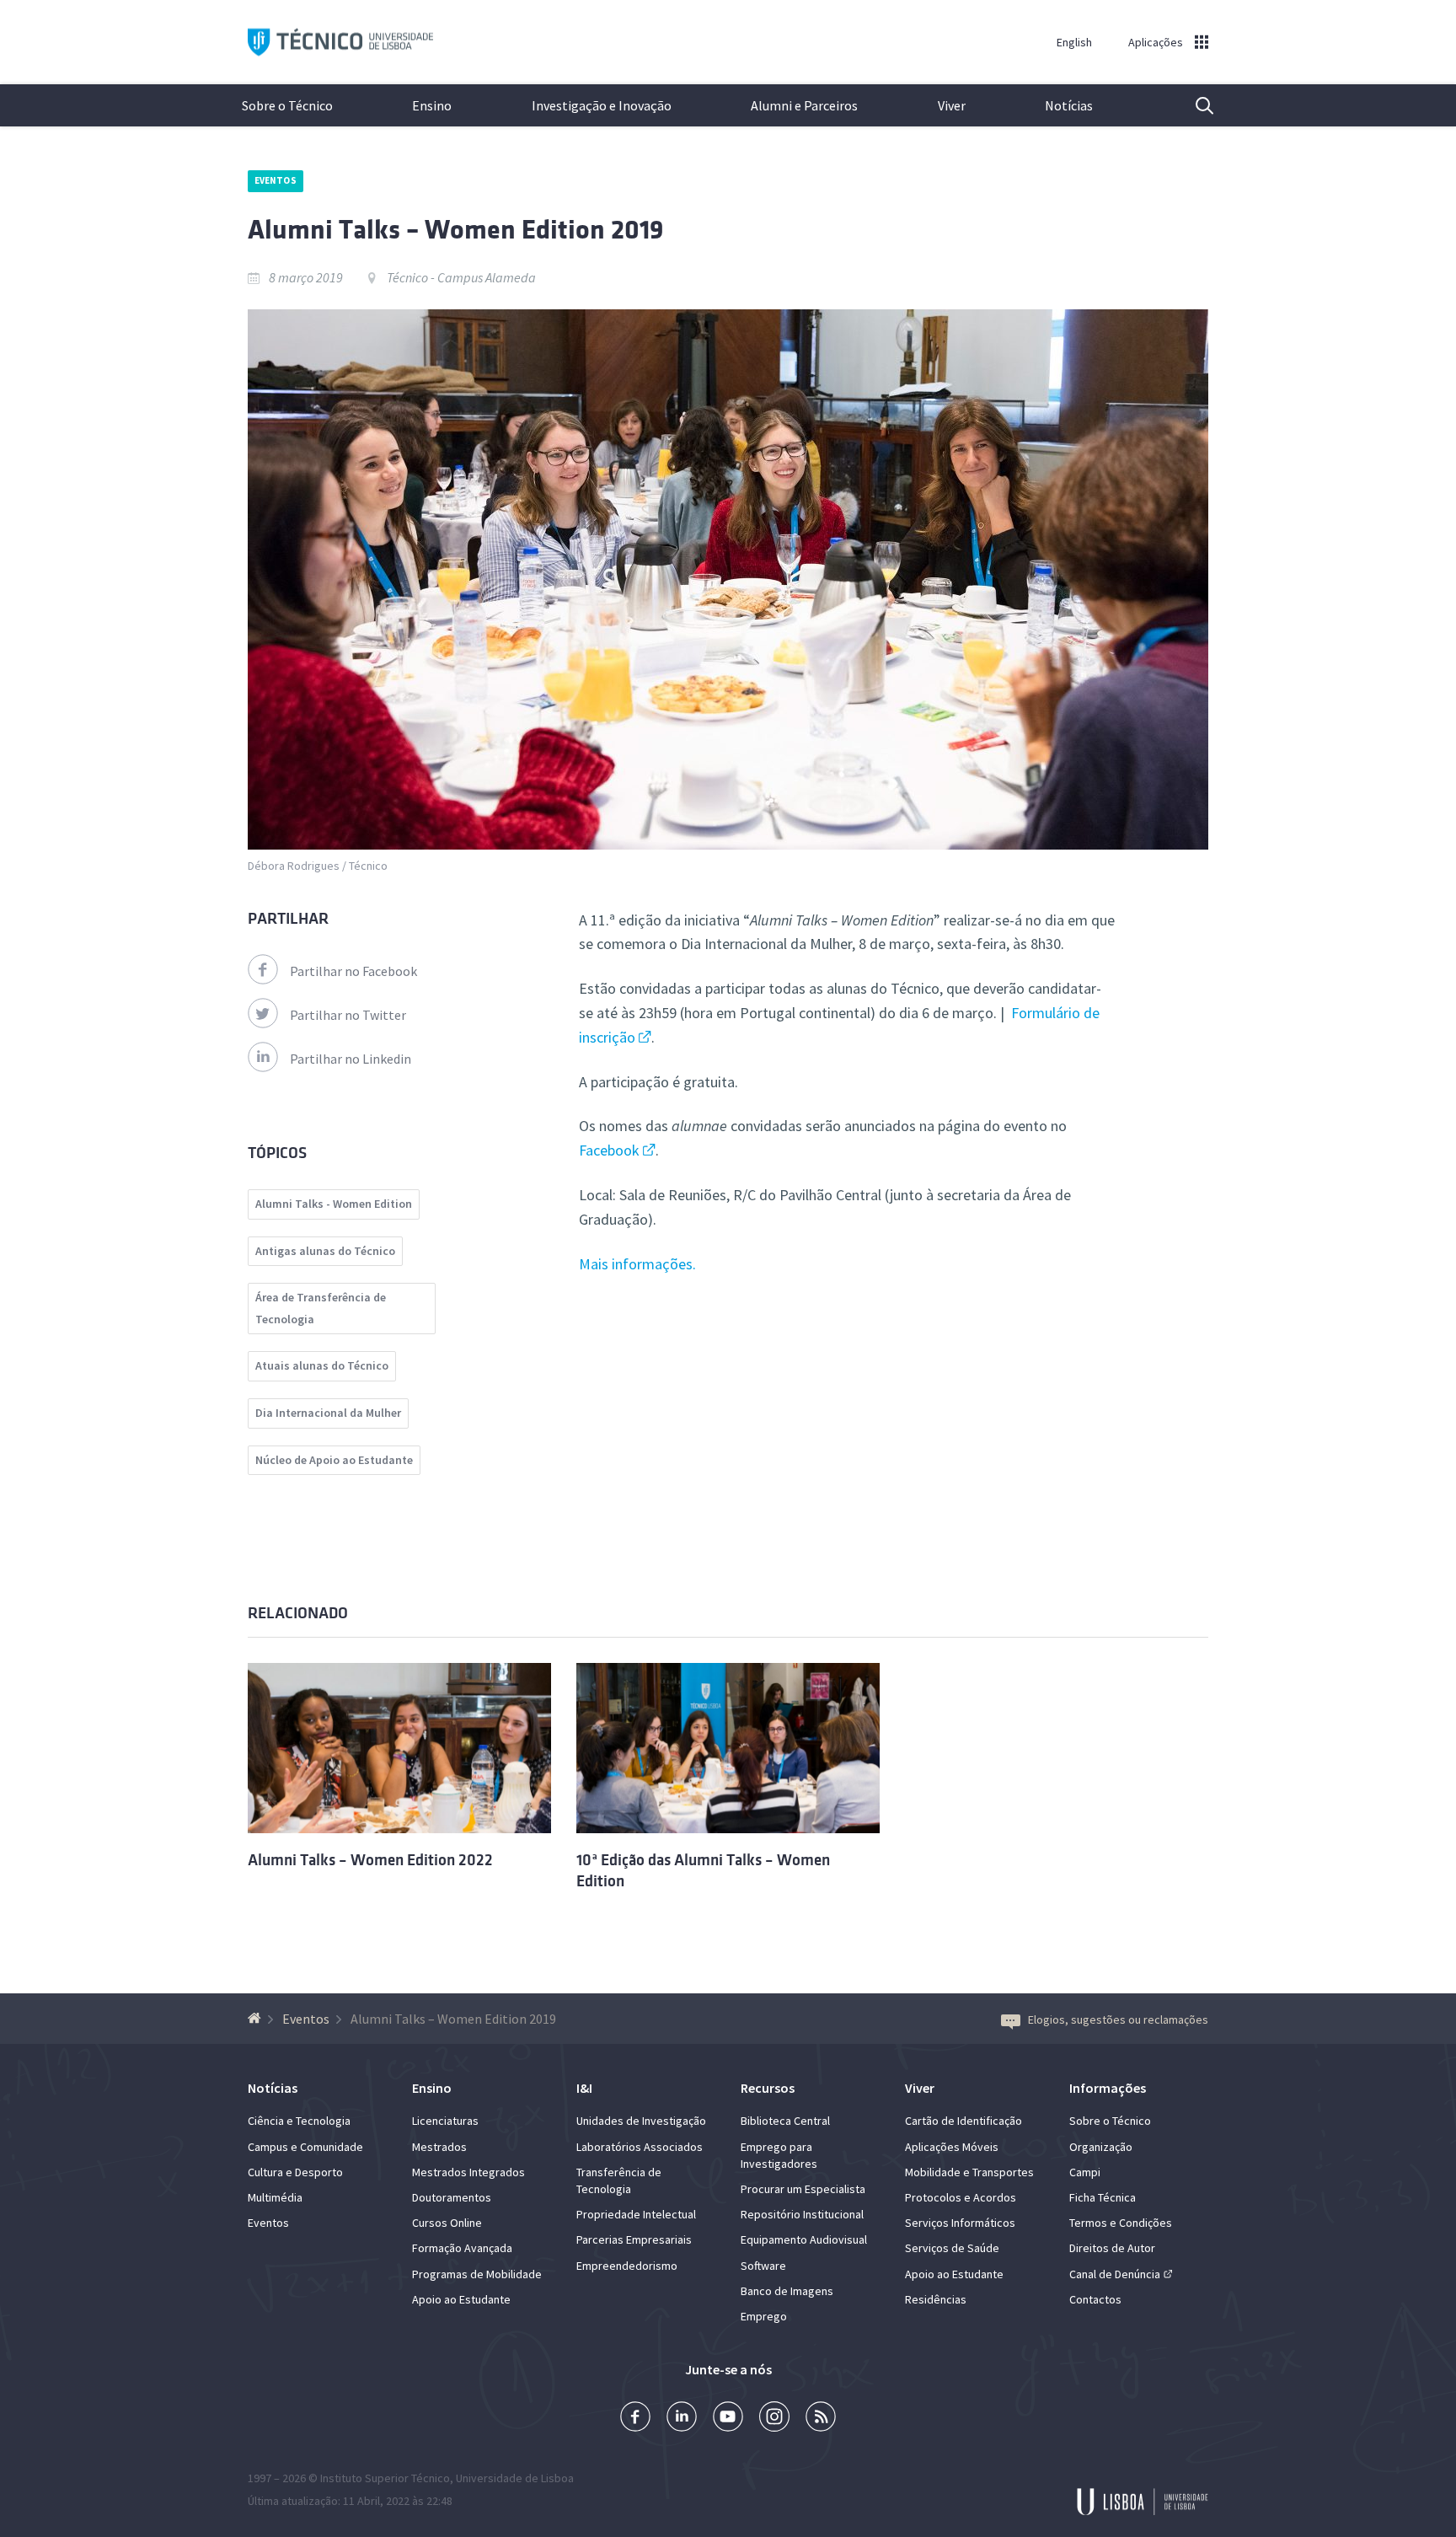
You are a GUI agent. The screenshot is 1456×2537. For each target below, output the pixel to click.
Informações (1108, 2088)
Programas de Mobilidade (477, 2274)
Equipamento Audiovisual (804, 2239)
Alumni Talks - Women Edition (334, 1204)
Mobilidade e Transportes (969, 2172)
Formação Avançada (462, 2248)
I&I (584, 2088)
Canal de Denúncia (1115, 2274)
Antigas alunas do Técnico (325, 1251)
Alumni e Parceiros (804, 105)
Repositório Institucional (802, 2214)
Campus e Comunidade (305, 2147)
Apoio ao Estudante (461, 2299)
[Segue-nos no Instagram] (774, 2419)
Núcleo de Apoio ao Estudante (334, 1460)
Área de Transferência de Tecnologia (321, 1308)
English (1074, 42)
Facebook (609, 1150)
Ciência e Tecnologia (299, 2121)
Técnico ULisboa (340, 43)
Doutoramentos (452, 2197)
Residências (936, 2299)
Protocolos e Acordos (961, 2197)
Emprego (764, 2316)
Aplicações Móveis (952, 2147)
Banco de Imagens (787, 2291)
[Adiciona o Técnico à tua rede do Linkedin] (682, 2419)
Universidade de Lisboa (515, 2478)
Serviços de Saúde (952, 2248)
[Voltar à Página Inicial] (257, 2019)
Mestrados (439, 2147)
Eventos (276, 180)
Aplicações (1156, 42)
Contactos (1095, 2299)
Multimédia (275, 2197)
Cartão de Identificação (964, 2121)
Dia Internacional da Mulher (328, 1413)
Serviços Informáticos (960, 2223)
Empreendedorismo (627, 2266)
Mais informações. (637, 1264)
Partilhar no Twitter (348, 1015)
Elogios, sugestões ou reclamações (1118, 2019)
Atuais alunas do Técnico (322, 1365)
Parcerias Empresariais (634, 2239)
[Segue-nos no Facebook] (635, 2419)
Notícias (1069, 105)
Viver (952, 105)
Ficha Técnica (1103, 2197)
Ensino (432, 105)
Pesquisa (1194, 105)
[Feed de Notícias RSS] (821, 2419)
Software (763, 2266)
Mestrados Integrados (468, 2172)
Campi (1085, 2172)
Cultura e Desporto (295, 2172)
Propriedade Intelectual (636, 2214)
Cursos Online (447, 2223)
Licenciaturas (445, 2121)
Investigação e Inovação (602, 105)
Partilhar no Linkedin (351, 1059)
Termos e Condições (1121, 2223)
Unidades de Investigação (641, 2121)
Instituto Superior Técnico (385, 2478)
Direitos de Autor (1112, 2248)
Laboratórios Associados (640, 2147)
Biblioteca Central (785, 2121)
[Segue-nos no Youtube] (728, 2419)
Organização (1101, 2147)
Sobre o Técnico (287, 105)
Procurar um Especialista (803, 2189)
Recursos (768, 2088)
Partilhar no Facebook (353, 971)
